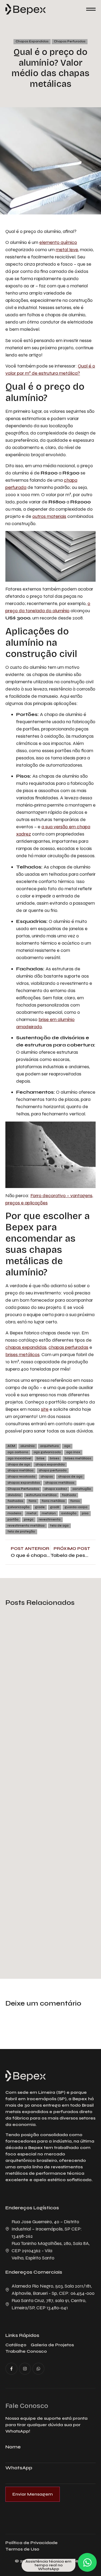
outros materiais (49, 516)
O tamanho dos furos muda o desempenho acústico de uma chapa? (48, 1694)
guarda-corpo (76, 1507)
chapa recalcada (21, 1477)
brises (55, 1458)
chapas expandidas (26, 1347)
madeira (14, 1513)
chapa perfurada (53, 1470)
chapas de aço (70, 1477)
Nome (13, 2447)
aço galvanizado (47, 1452)
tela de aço (59, 1526)
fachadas (15, 1501)
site (45, 1409)
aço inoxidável (19, 1458)
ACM (11, 1446)
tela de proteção (21, 1532)
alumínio (28, 1446)
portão (13, 1519)
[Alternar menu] (91, 9)
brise (41, 1458)
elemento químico (58, 242)
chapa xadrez (56, 1489)
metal (32, 1513)
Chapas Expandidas (32, 41)
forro (32, 1501)
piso (85, 1513)
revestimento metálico (26, 1526)
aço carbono (18, 1452)
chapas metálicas (60, 1483)
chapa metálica (20, 1470)
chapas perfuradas (68, 1347)
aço (67, 1446)
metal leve (67, 250)
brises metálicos (22, 1354)
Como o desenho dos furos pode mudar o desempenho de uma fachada (43, 1805)
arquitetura (49, 1446)
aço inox (73, 1452)
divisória (14, 1495)
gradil (55, 1507)
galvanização (19, 1507)
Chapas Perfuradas (70, 41)
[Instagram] (25, 2369)
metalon (49, 1513)
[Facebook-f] (11, 2369)
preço (29, 1519)
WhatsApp (19, 2468)
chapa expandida (50, 1465)
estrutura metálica (41, 1495)
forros (75, 1501)
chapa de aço (19, 1465)
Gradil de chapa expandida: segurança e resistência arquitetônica (50, 1925)
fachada (69, 1495)
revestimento (50, 1519)
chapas (47, 1477)
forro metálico (53, 1501)
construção (82, 1489)
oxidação (69, 1513)
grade (40, 1507)
